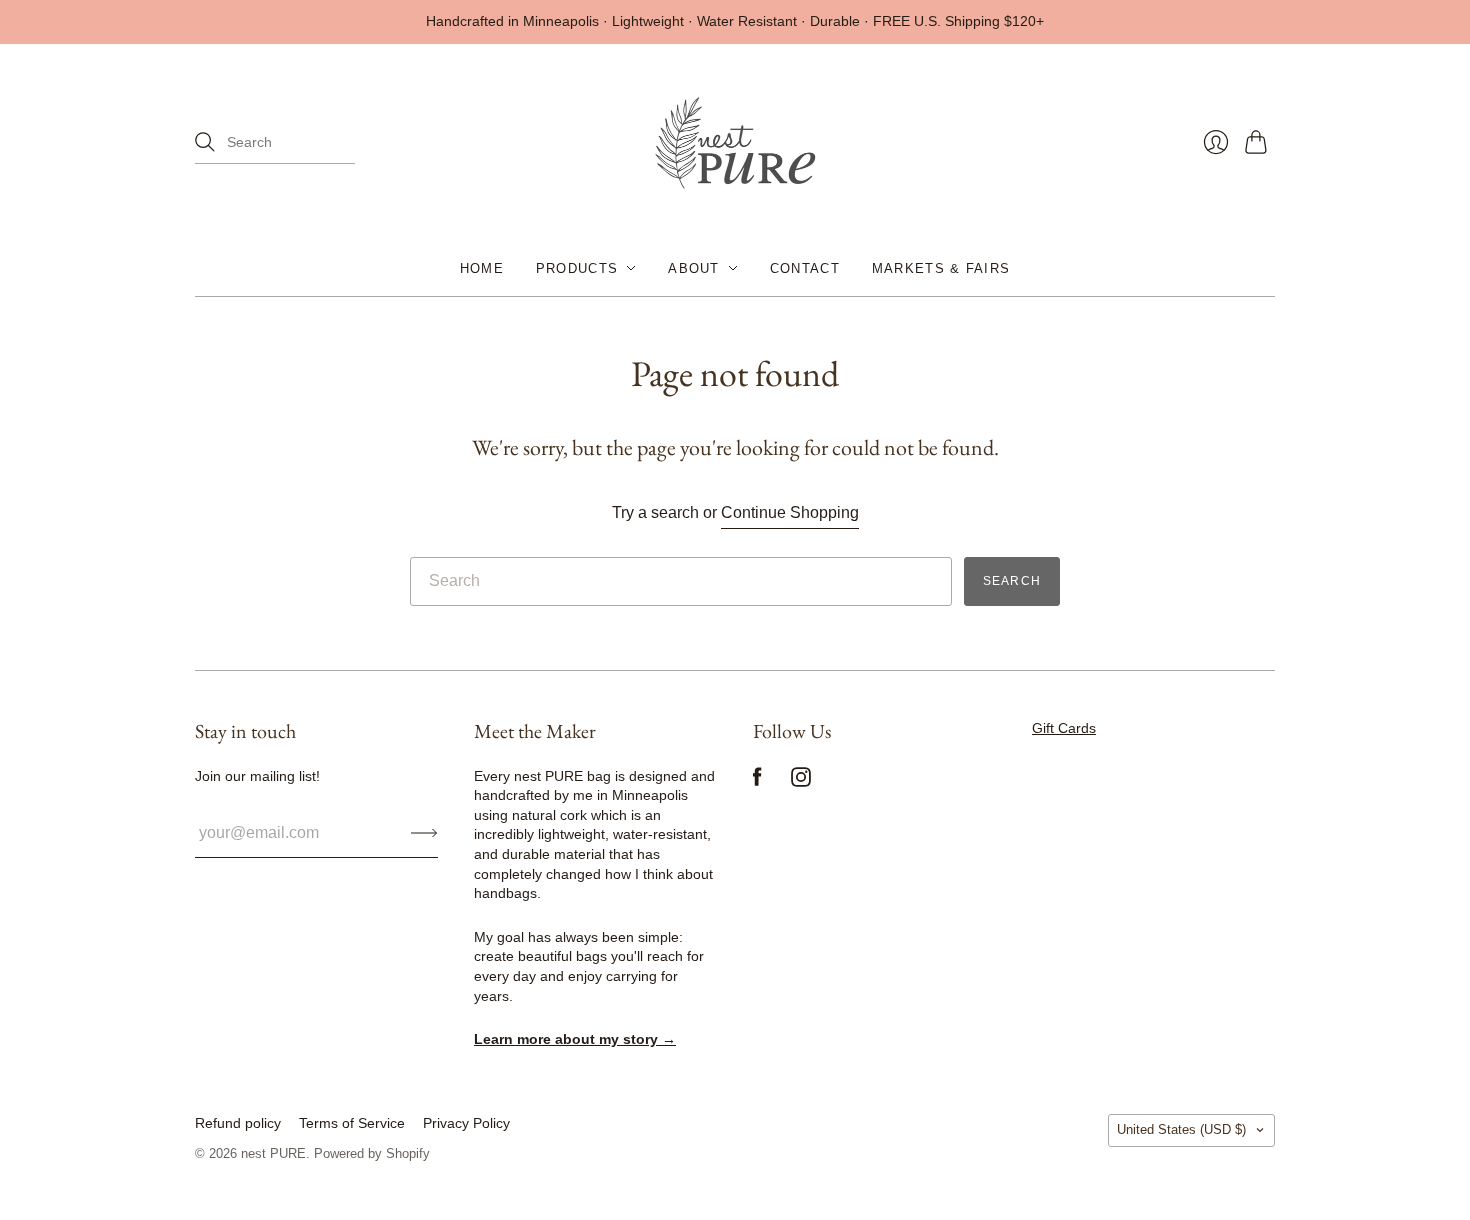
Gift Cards (1064, 728)
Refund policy (238, 1123)
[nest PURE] (735, 143)
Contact (805, 267)
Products (577, 267)
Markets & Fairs (941, 267)
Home (482, 267)
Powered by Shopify (372, 1153)
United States (1181, 1129)
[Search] (205, 142)
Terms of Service (352, 1123)
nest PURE (273, 1153)
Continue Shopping (790, 512)
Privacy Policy (466, 1123)
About (694, 267)
